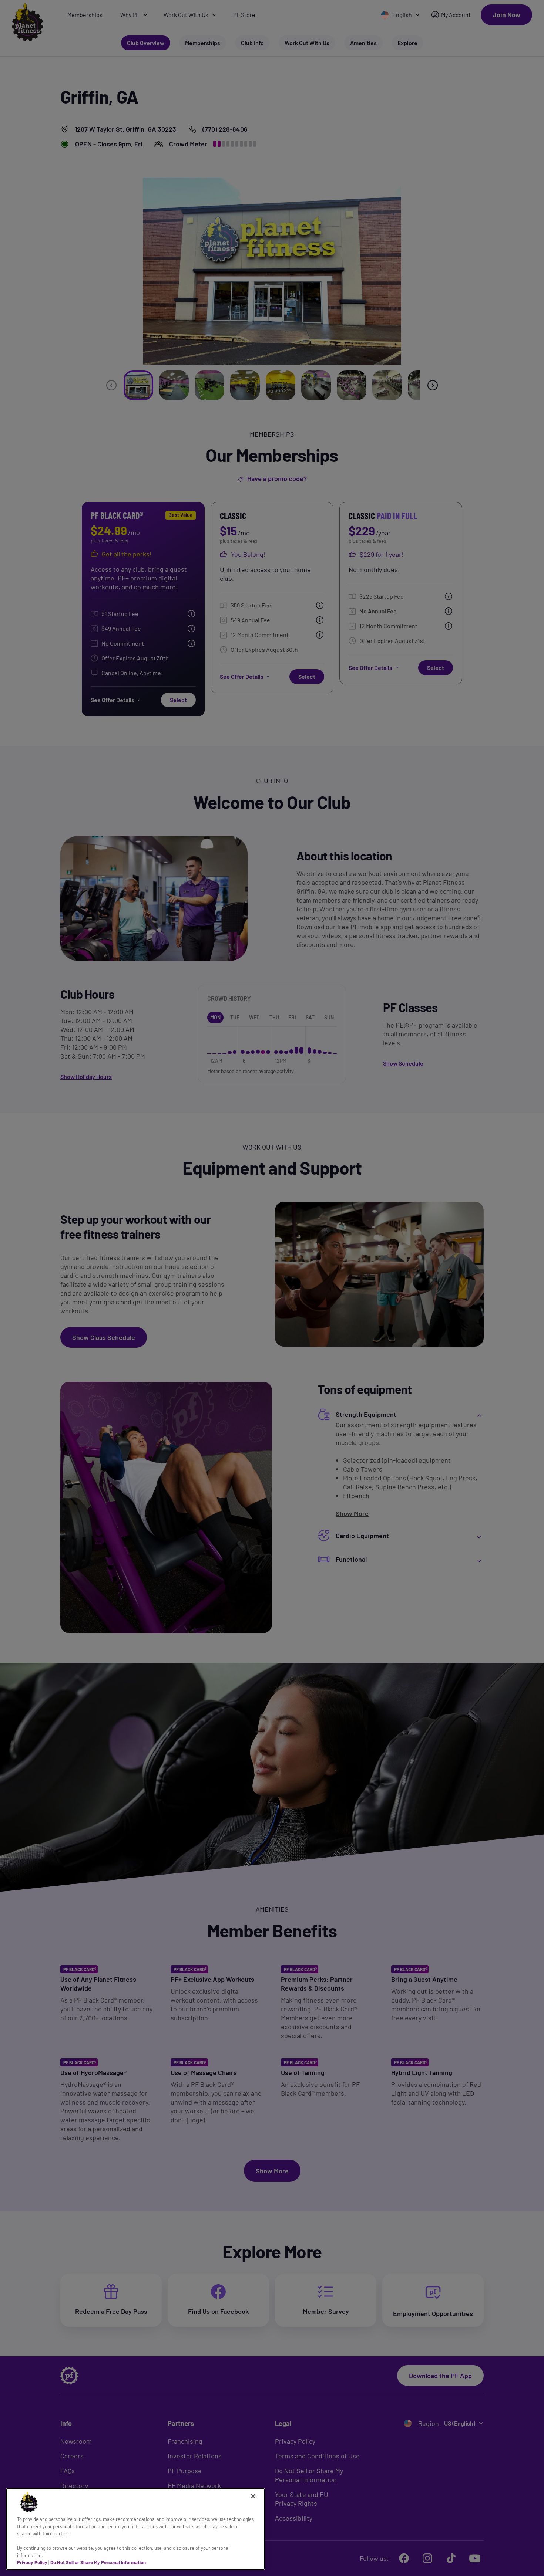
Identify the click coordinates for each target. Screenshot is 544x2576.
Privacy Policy (32, 2562)
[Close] (253, 2496)
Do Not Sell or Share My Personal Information (98, 2562)
